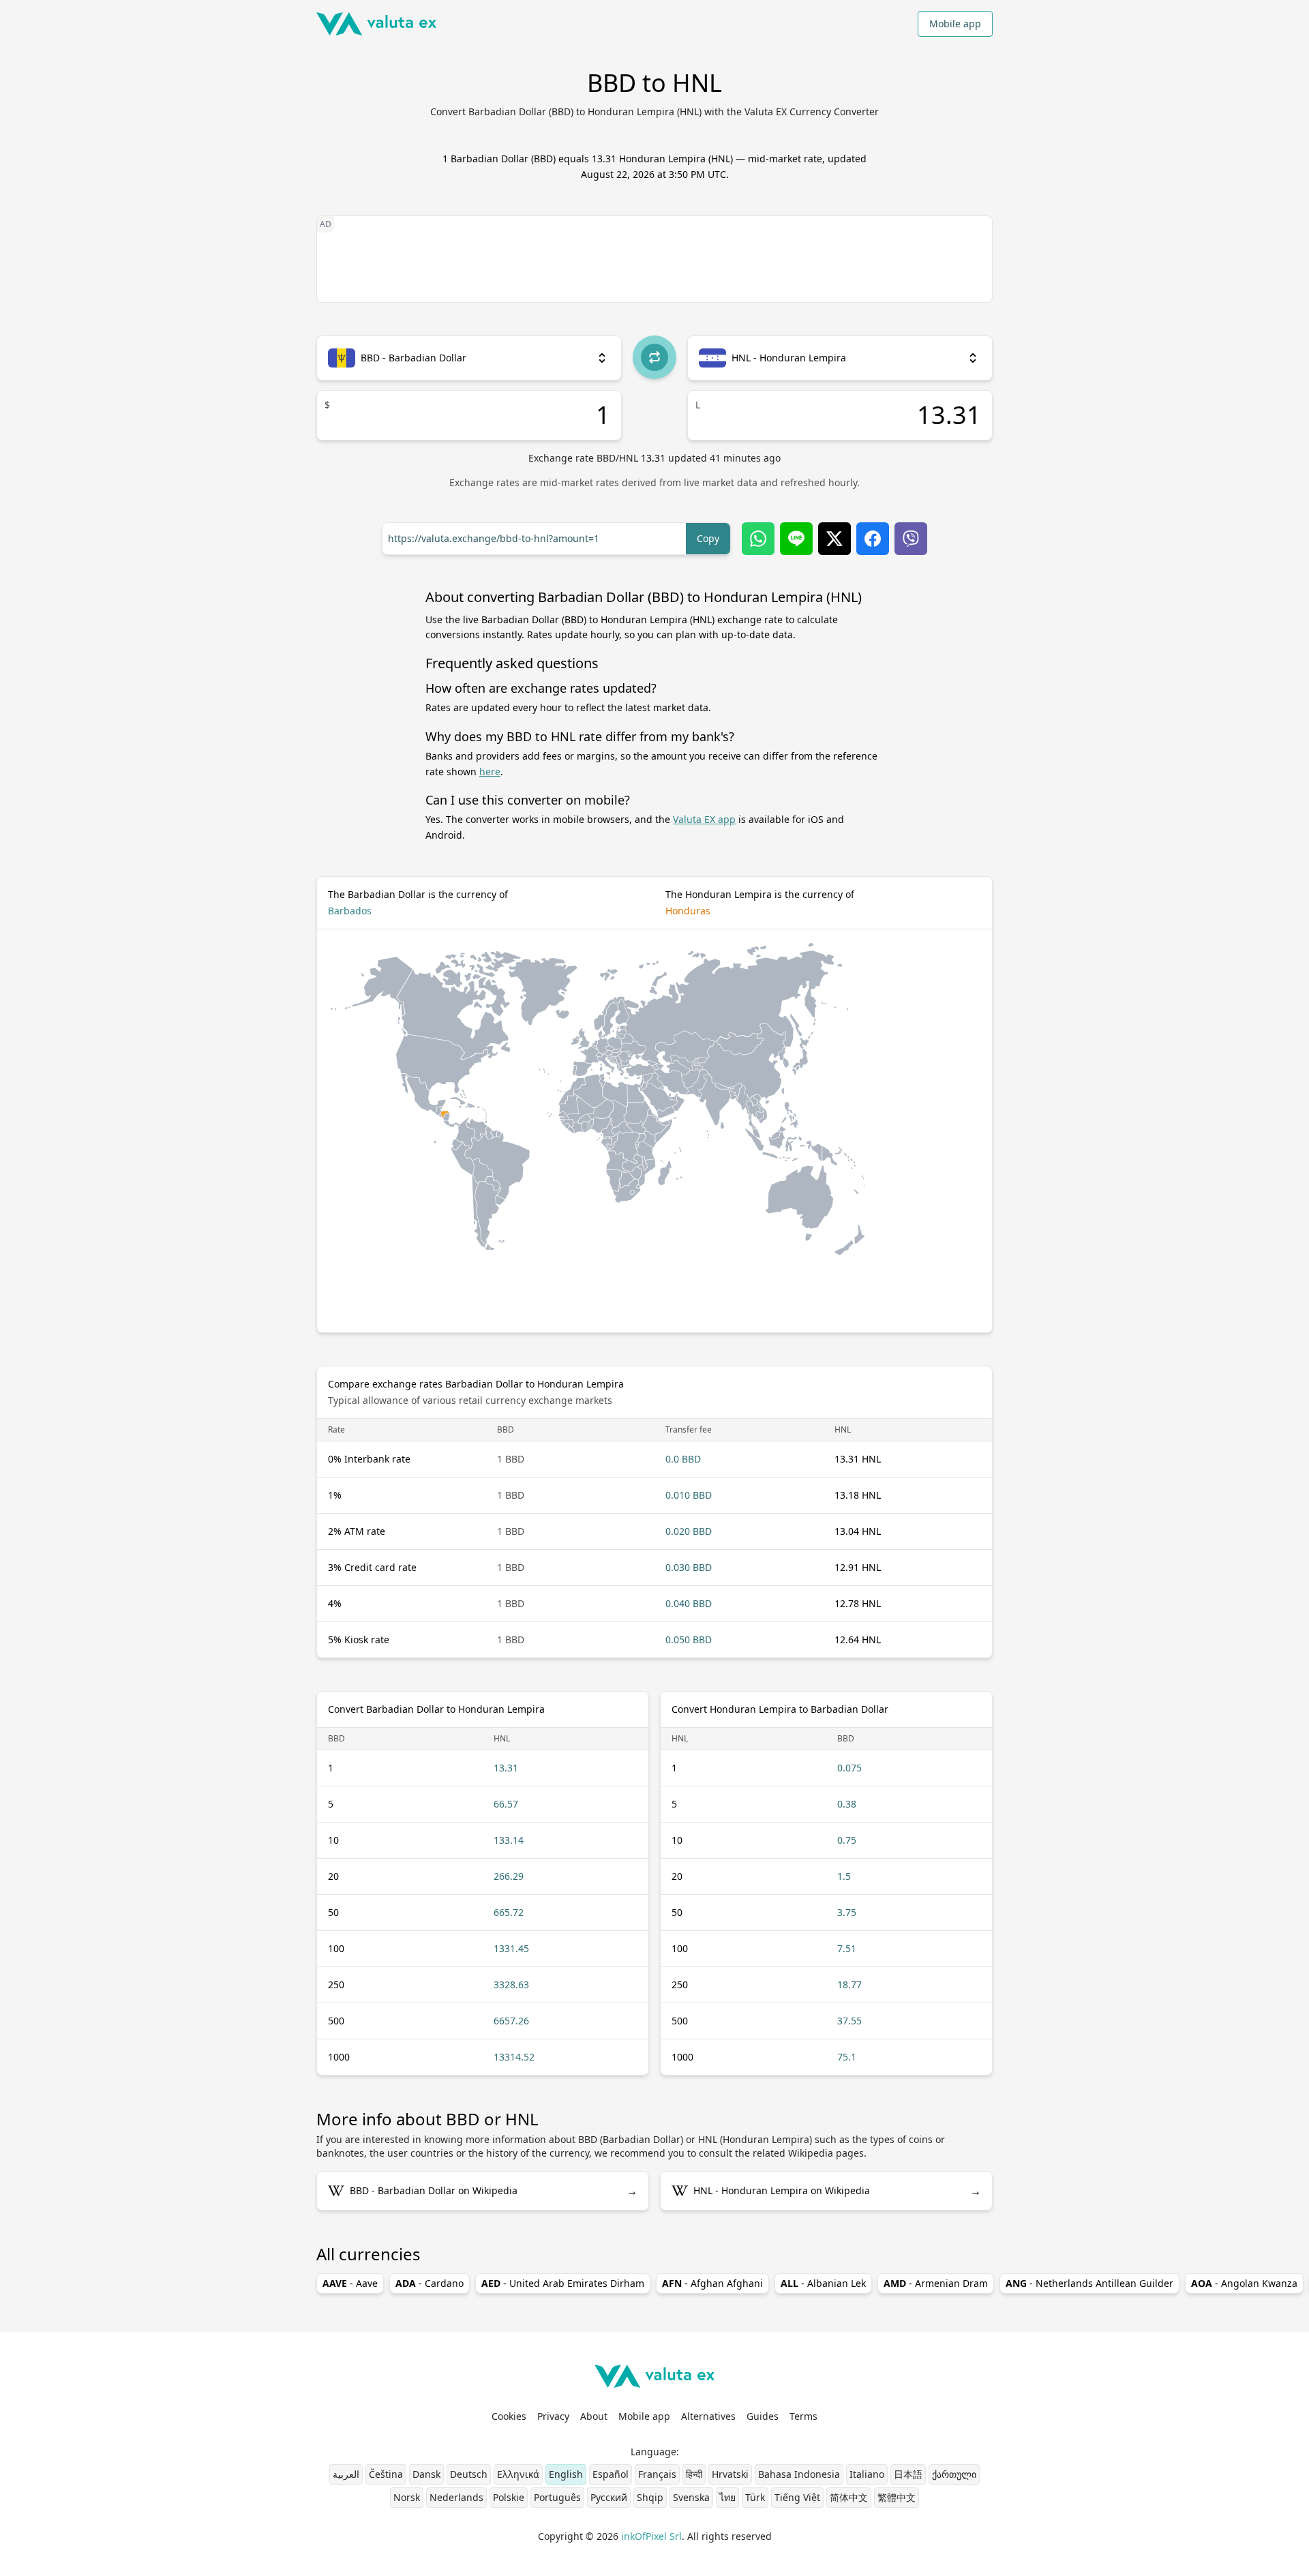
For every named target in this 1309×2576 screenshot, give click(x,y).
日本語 (908, 2474)
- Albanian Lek (823, 2283)
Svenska (691, 2497)
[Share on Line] (796, 539)
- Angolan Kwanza (1244, 2283)
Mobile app (955, 24)
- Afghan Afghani (712, 2283)
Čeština (386, 2474)
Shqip (650, 2497)
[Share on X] (834, 539)
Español (611, 2474)
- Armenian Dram (936, 2283)
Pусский (609, 2497)
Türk (755, 2497)
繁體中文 (897, 2497)
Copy (708, 538)
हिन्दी (694, 2474)
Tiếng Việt (797, 2497)
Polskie (509, 2497)
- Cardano (430, 2283)
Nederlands (456, 2497)
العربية (346, 2474)
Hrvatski (730, 2474)
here (490, 772)
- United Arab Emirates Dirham (563, 2283)
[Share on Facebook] (873, 539)
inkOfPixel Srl (651, 2536)
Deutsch (469, 2474)
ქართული (954, 2474)
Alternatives (708, 2416)
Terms (803, 2416)
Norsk (407, 2497)
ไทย (727, 2497)
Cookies (509, 2416)
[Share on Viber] (911, 539)
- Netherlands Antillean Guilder (1089, 2283)
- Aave (350, 2283)
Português (557, 2497)
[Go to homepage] (376, 24)
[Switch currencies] (654, 357)
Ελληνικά (518, 2474)
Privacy (553, 2416)
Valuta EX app (704, 819)
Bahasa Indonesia (799, 2474)
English (566, 2474)
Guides (763, 2416)
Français (657, 2474)
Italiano (867, 2474)
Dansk (426, 2474)
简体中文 (849, 2497)
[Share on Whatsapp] (758, 539)
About (594, 2416)
